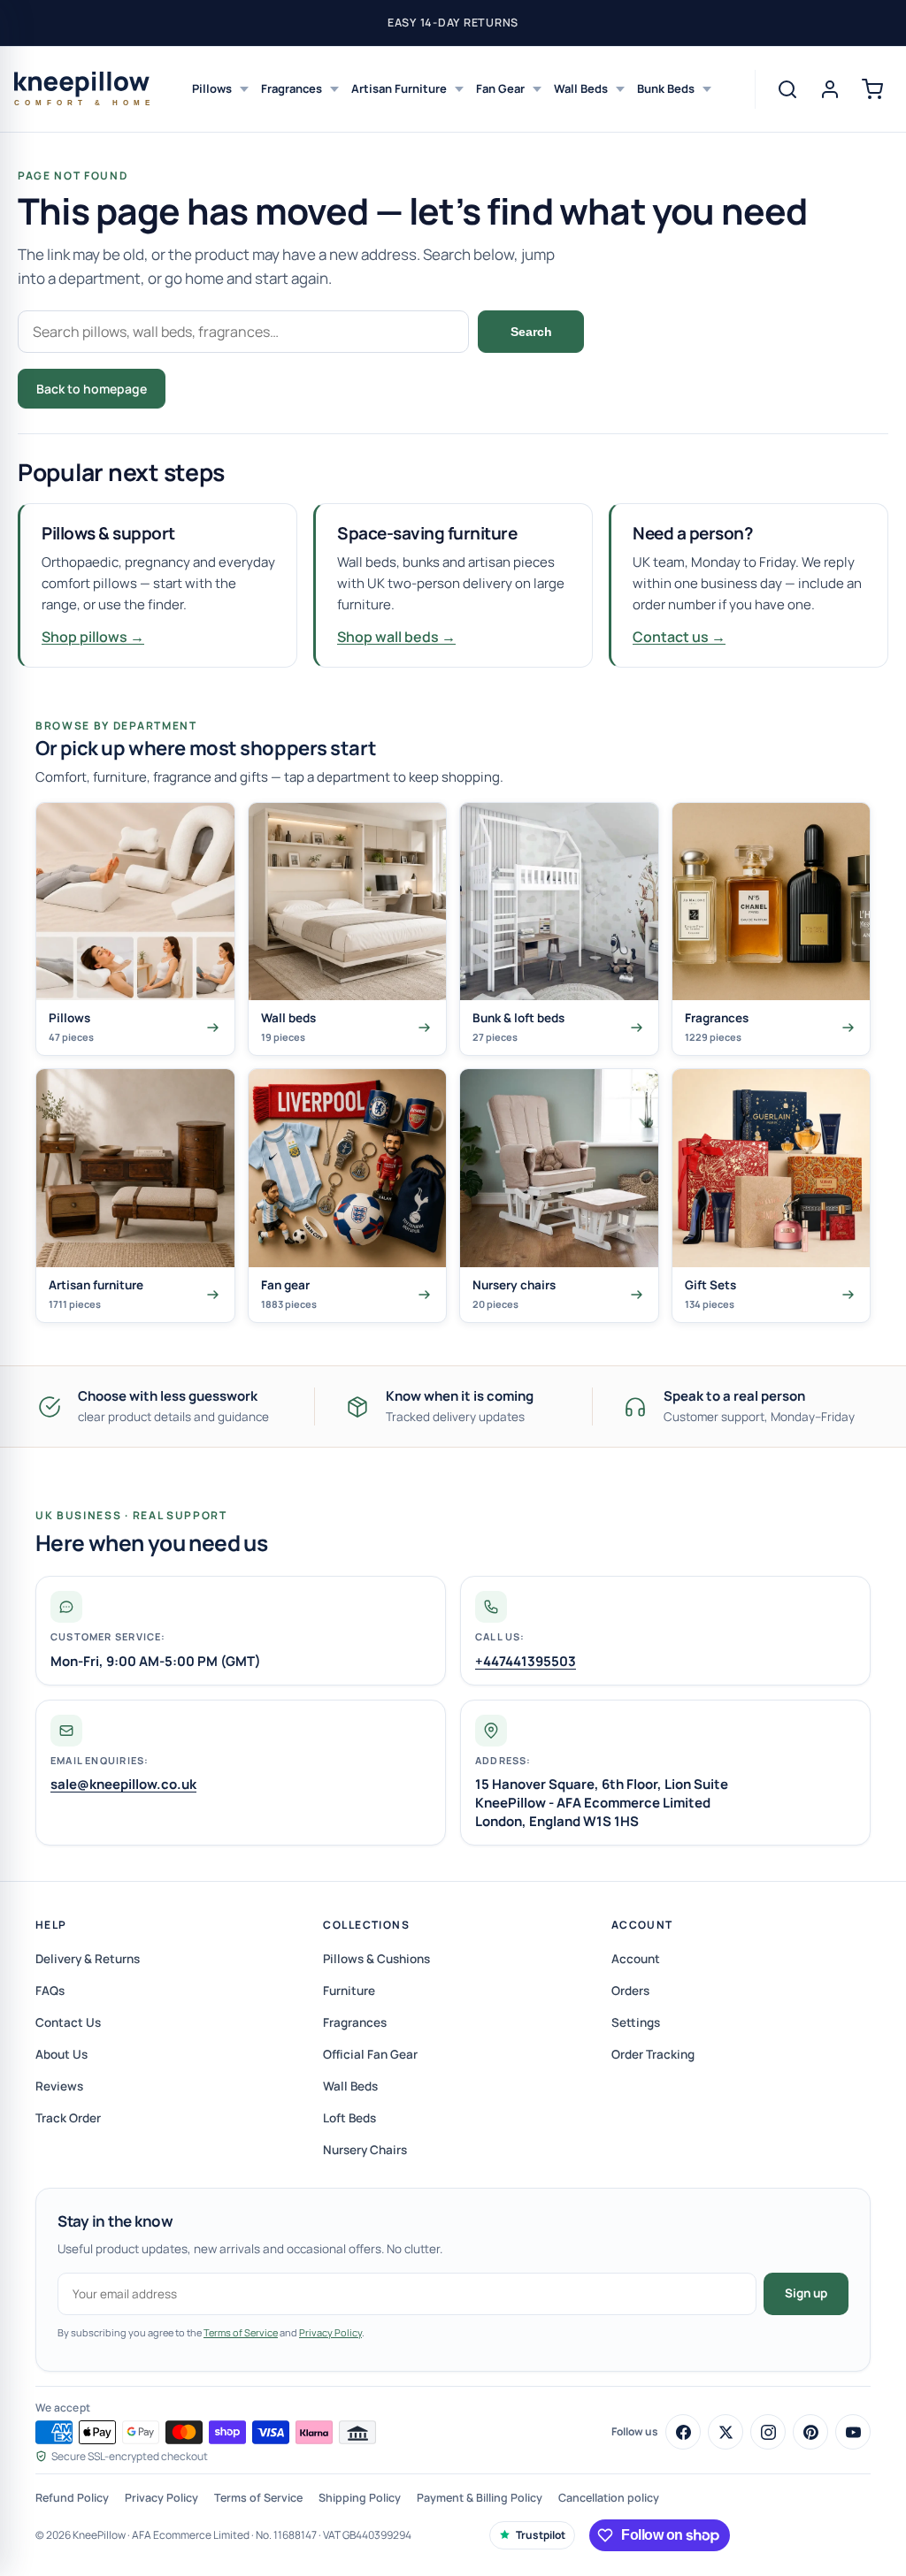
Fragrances (292, 88)
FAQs (50, 1991)
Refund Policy (72, 2498)
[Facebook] (683, 2432)
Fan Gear (500, 88)
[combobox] (243, 332)
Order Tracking (653, 2054)
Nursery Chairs (365, 2150)
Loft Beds (349, 2118)
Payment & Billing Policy (480, 2498)
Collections (366, 1925)
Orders (630, 1991)
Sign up (806, 2293)
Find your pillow (240, 389)
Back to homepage (92, 389)
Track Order (68, 2118)
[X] (726, 2432)
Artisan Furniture (399, 88)
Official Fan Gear (370, 2054)
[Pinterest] (810, 2432)
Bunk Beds (666, 88)
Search (531, 332)
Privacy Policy (330, 2332)
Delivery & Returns (88, 1959)
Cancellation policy (609, 2498)
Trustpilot (541, 2535)
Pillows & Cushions (376, 1959)
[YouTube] (853, 2432)
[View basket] (872, 89)
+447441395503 (526, 1661)
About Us (61, 2054)
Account (642, 1925)
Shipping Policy (360, 2498)
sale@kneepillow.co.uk (123, 1784)
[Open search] (787, 89)
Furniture (349, 1991)
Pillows (212, 88)
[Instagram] (768, 2432)
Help (51, 1925)
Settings (636, 2022)
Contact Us (68, 2022)
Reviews (59, 2086)
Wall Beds (581, 88)
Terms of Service (241, 2332)
